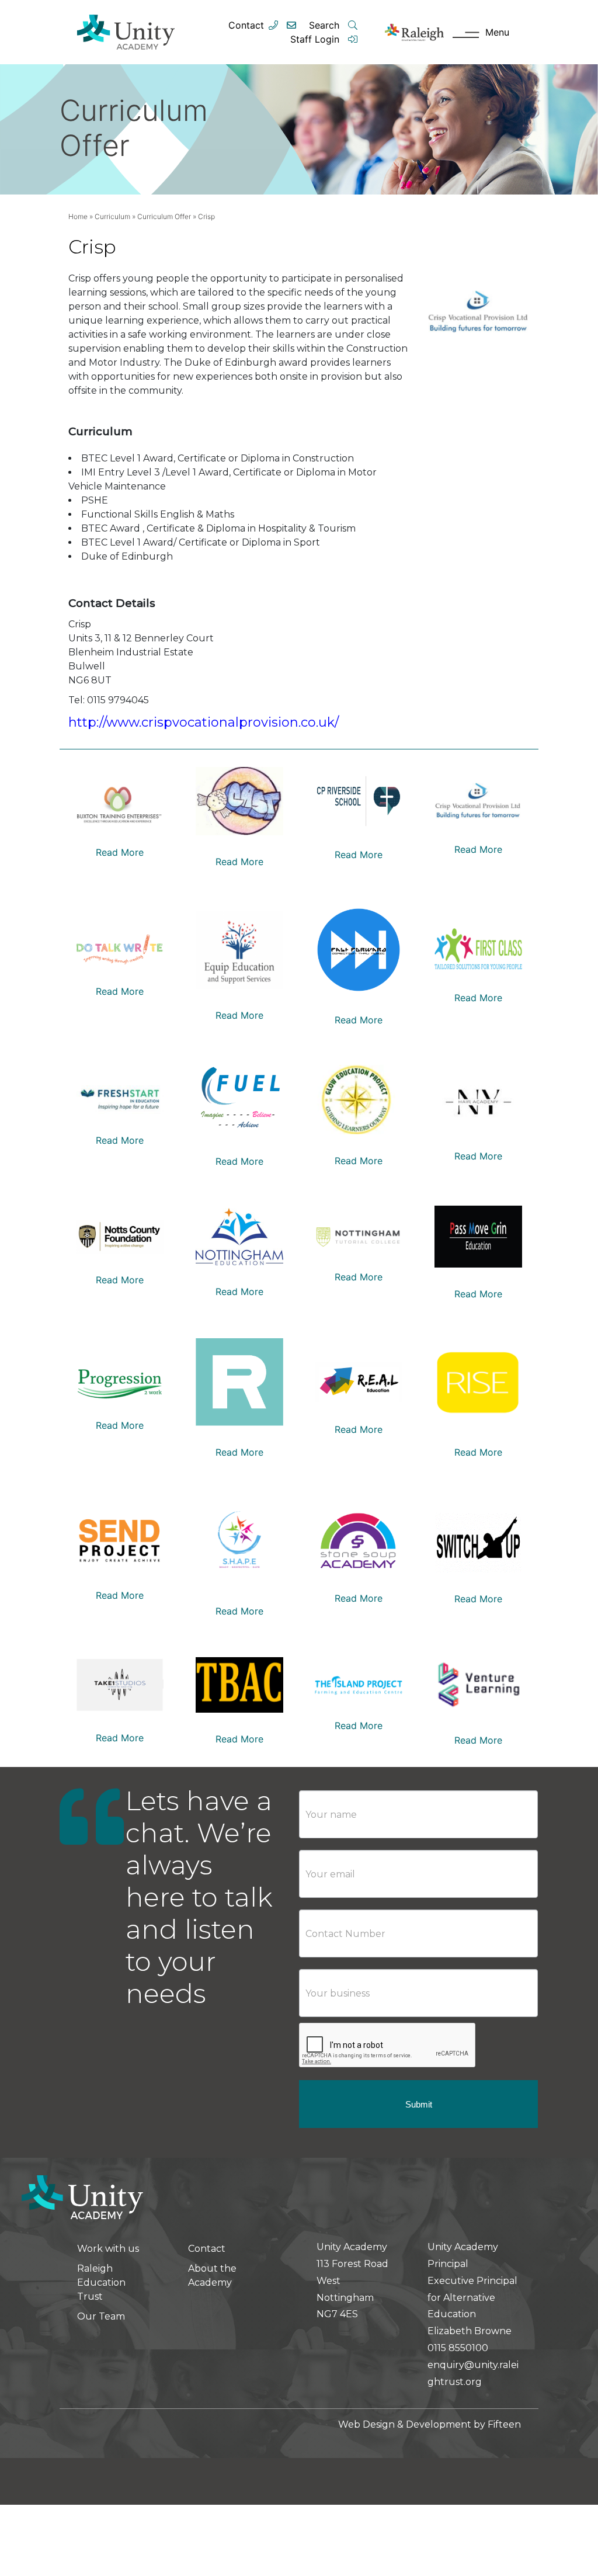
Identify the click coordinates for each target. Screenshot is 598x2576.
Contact (246, 25)
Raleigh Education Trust (101, 2282)
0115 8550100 (458, 2348)
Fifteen (504, 2424)
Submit (419, 2104)
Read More (120, 852)
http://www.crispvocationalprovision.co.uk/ (204, 722)
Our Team (101, 2316)
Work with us (108, 2249)
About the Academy (212, 2275)
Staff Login (316, 39)
